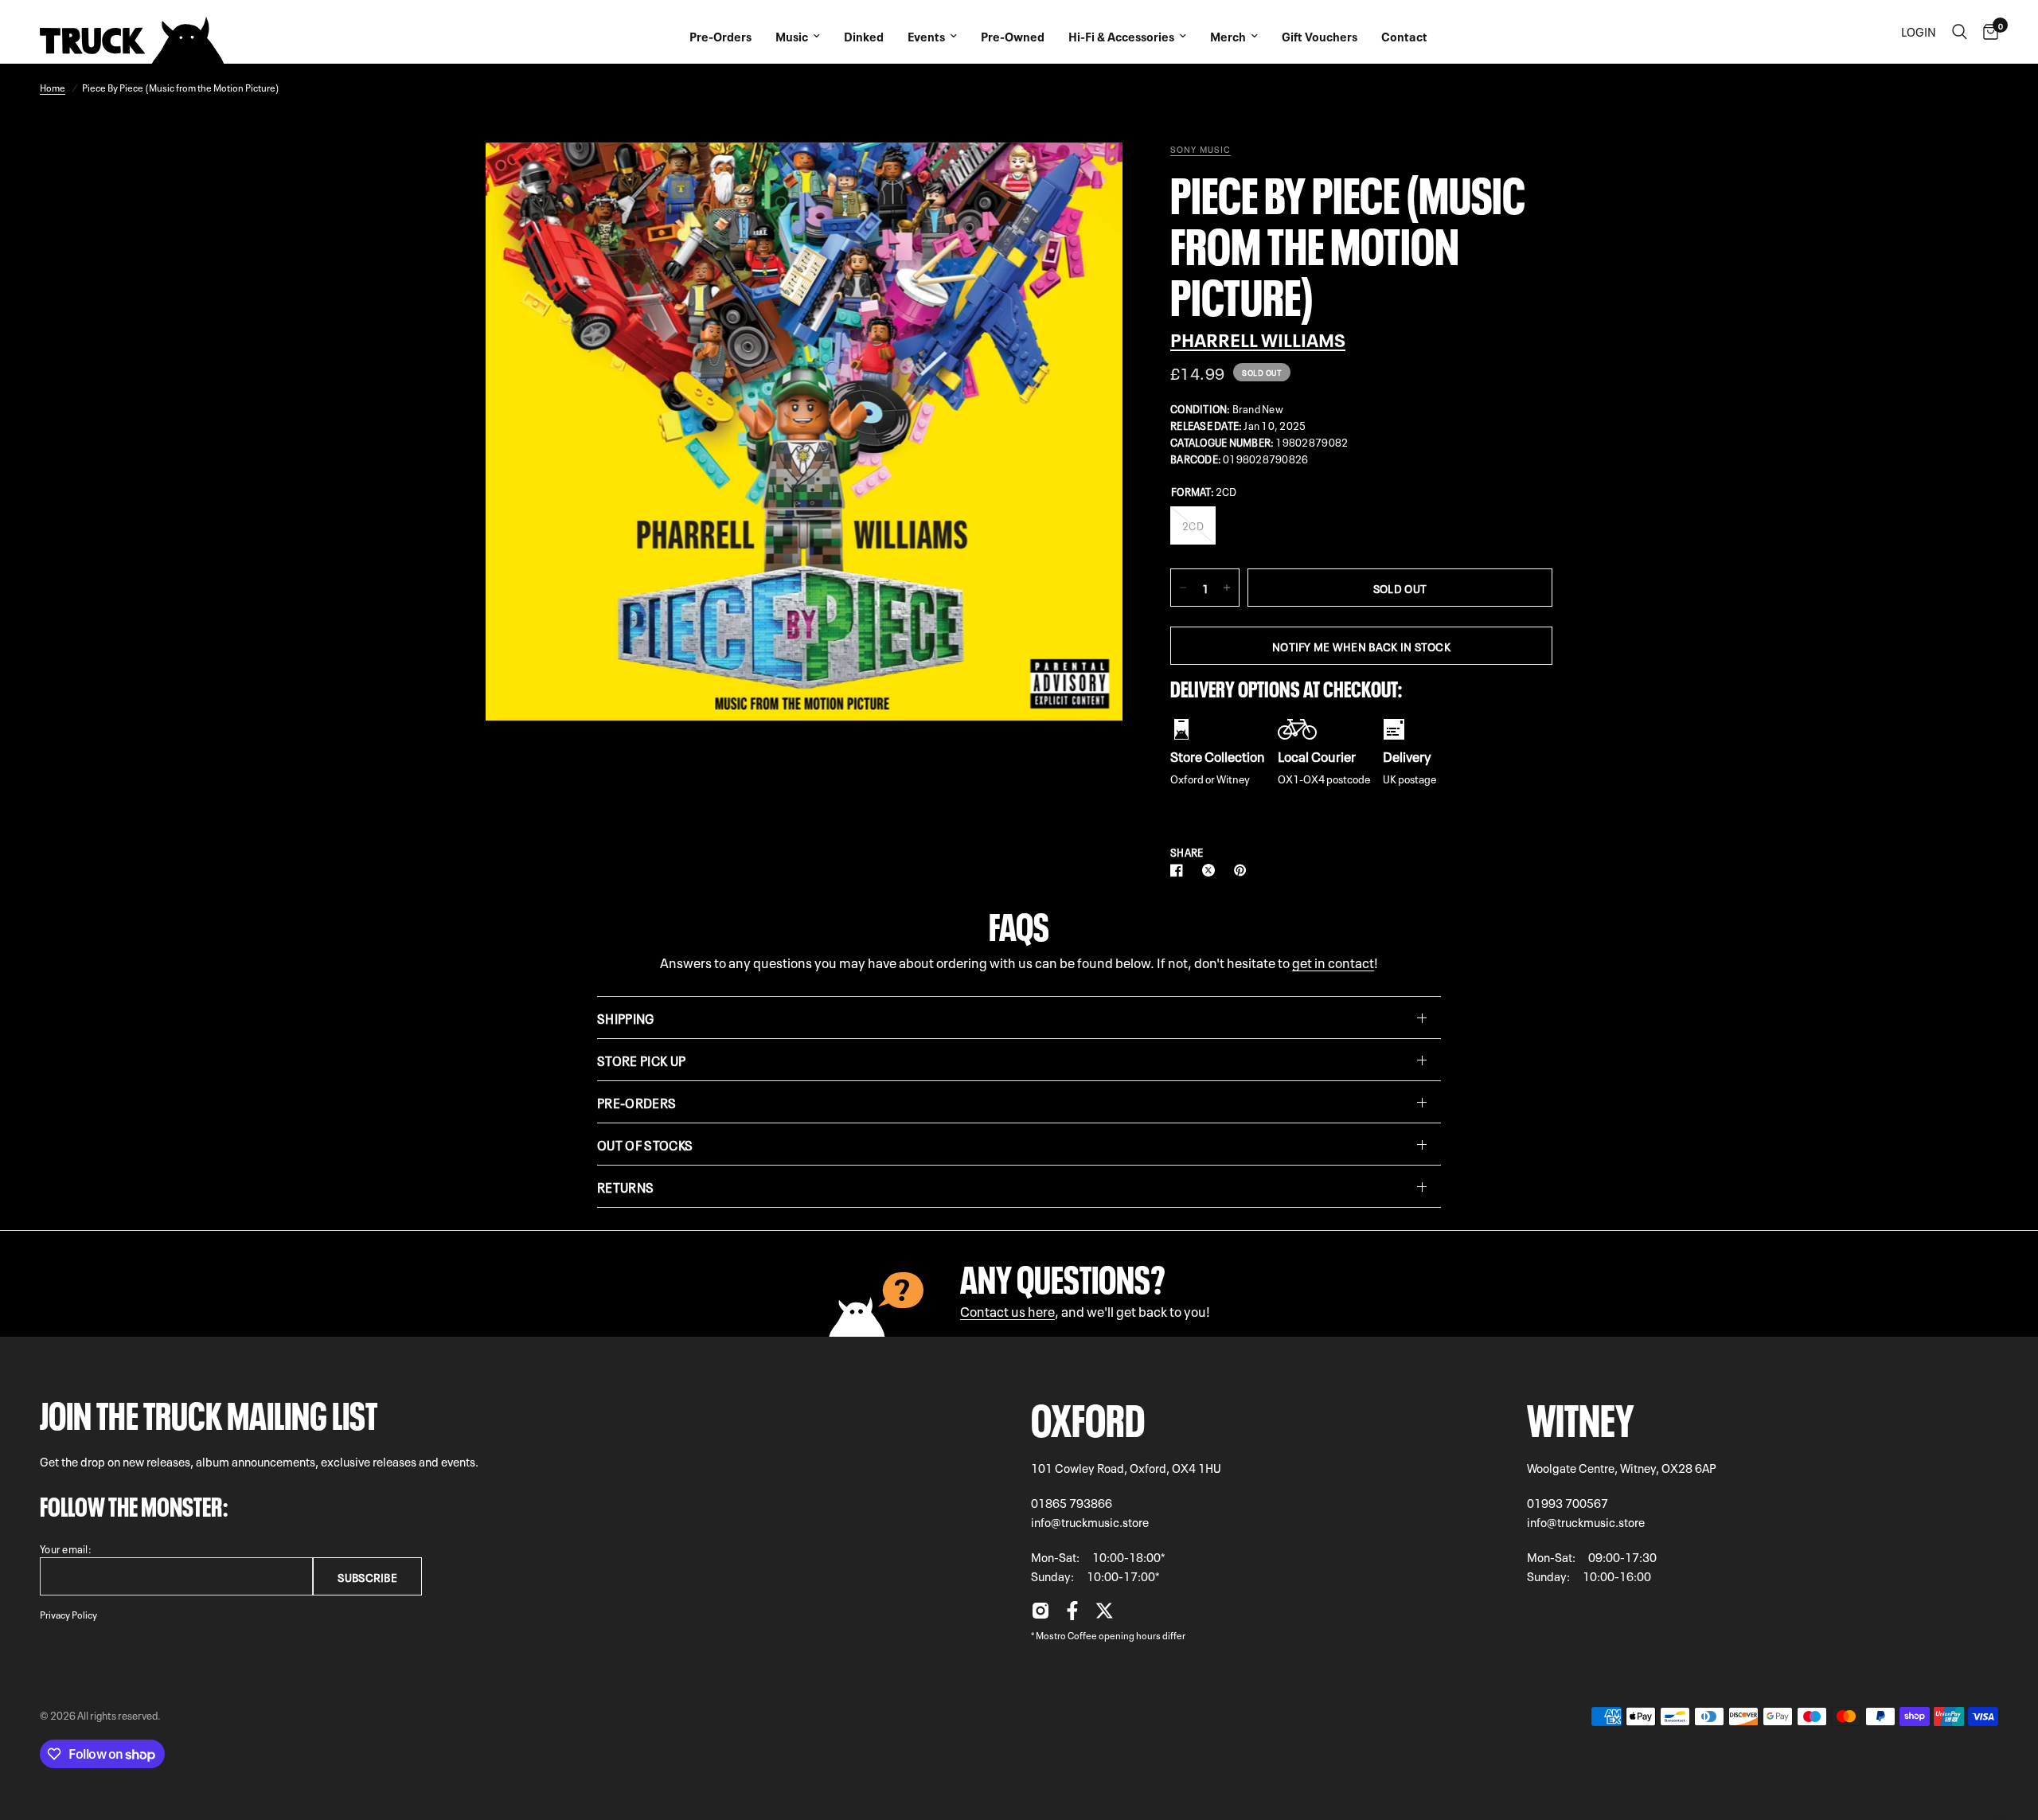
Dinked (864, 36)
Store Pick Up (641, 1060)
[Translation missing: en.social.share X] (1212, 870)
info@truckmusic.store (1090, 1521)
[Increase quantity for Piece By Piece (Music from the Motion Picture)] (1227, 588)
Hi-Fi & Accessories (1121, 36)
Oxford (1088, 1415)
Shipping (626, 1017)
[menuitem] (720, 32)
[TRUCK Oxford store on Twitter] (1104, 1615)
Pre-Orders (720, 36)
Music (792, 36)
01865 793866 (1072, 1502)
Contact (1404, 36)
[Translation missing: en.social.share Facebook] (1180, 870)
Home (53, 87)
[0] (1987, 32)
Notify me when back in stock (1361, 646)
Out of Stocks (645, 1144)
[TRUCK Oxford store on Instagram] (1040, 1615)
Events (926, 36)
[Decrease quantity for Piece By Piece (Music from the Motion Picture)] (1183, 588)
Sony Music (1201, 149)
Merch (1228, 36)
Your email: (66, 1548)
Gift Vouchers (1320, 36)
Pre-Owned (1013, 36)
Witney (1581, 1415)
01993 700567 (1568, 1502)
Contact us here (1007, 1310)
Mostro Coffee (1066, 1634)
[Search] (1960, 32)
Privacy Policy (68, 1614)
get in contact (1333, 961)
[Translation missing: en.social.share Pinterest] (1243, 870)
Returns (625, 1186)
